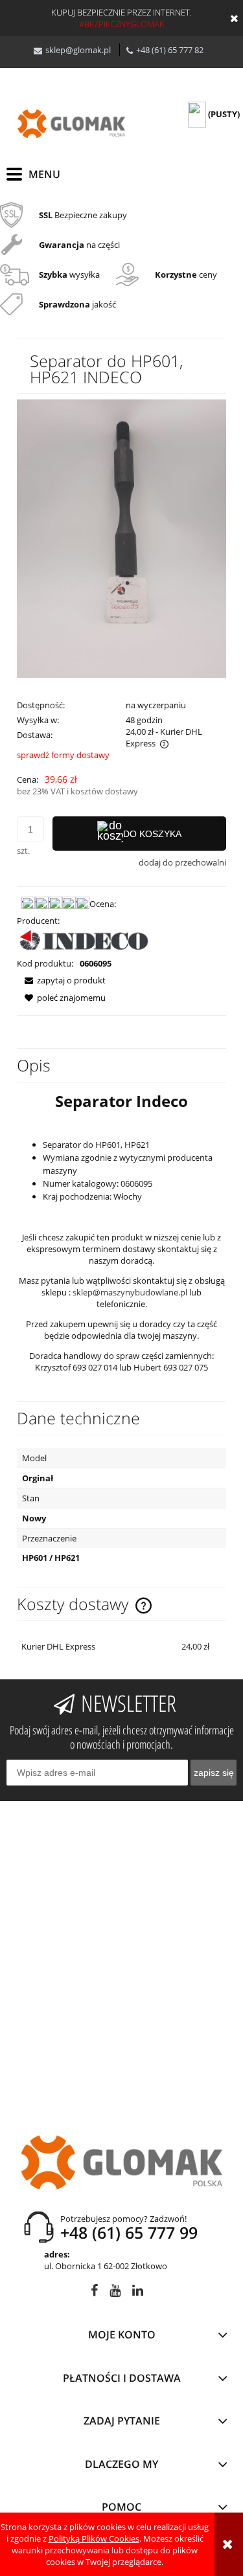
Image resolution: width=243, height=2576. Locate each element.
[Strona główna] (71, 124)
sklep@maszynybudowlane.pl (130, 1292)
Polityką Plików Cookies (94, 2538)
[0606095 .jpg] (121, 537)
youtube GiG (115, 2293)
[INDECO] (84, 941)
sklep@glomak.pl (78, 50)
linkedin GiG (138, 2293)
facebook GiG (94, 2293)
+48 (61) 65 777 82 (170, 50)
